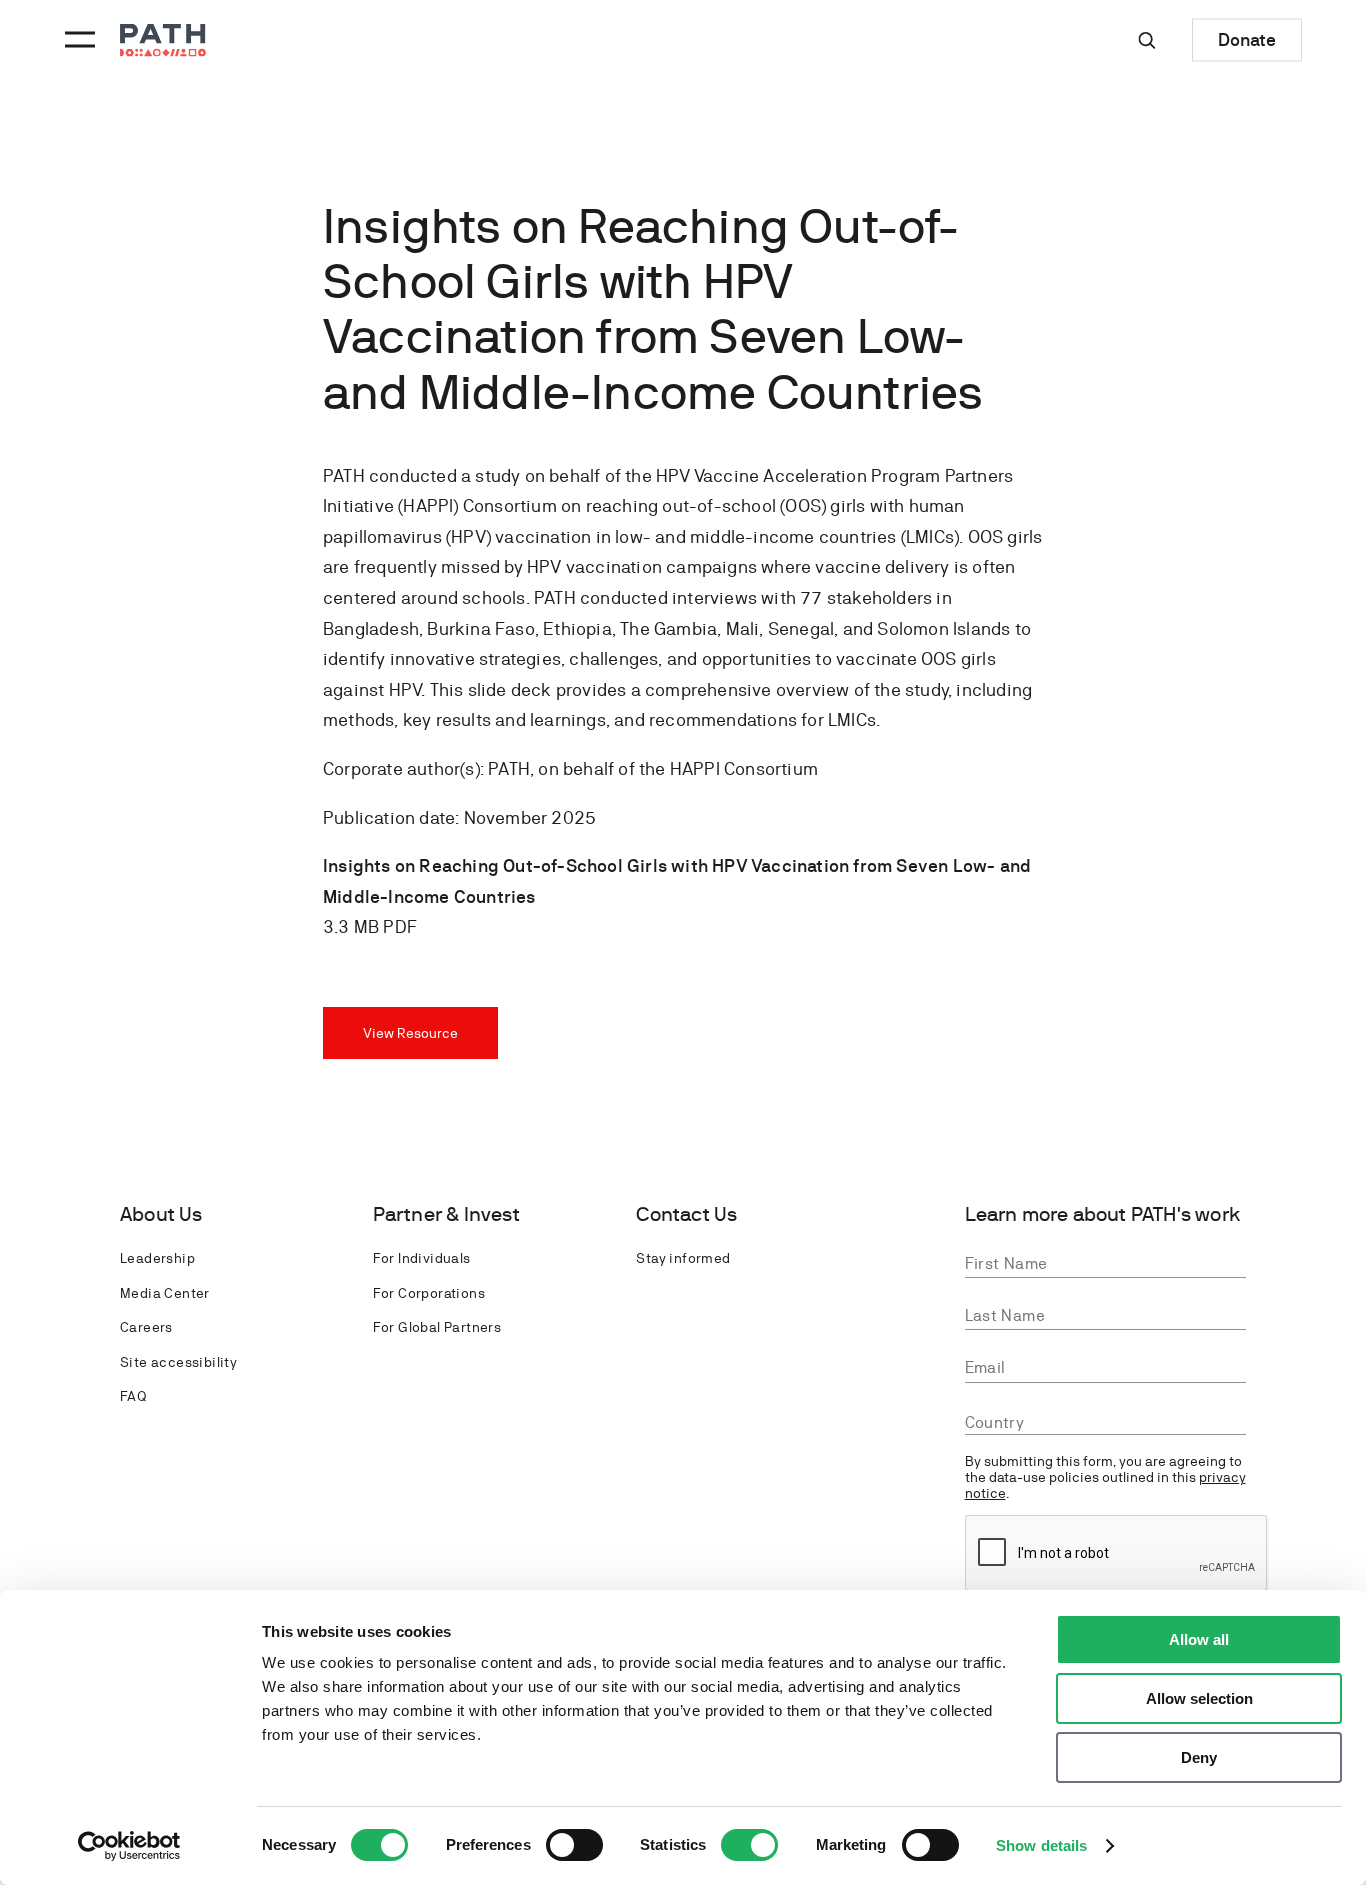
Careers (146, 1327)
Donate (1247, 39)
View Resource (410, 1033)
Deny (1199, 1757)
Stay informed (683, 1258)
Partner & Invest (446, 1214)
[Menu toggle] (77, 40)
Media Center (165, 1293)
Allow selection (1199, 1698)
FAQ (133, 1396)
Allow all (1199, 1639)
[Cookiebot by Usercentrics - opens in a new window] (129, 1846)
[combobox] (1106, 1422)
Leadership (157, 1258)
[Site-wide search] (1147, 40)
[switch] (574, 1845)
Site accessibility (178, 1362)
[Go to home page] (163, 40)
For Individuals (422, 1258)
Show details (1041, 1845)
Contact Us (686, 1214)
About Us (161, 1214)
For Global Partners (437, 1327)
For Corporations (429, 1293)
